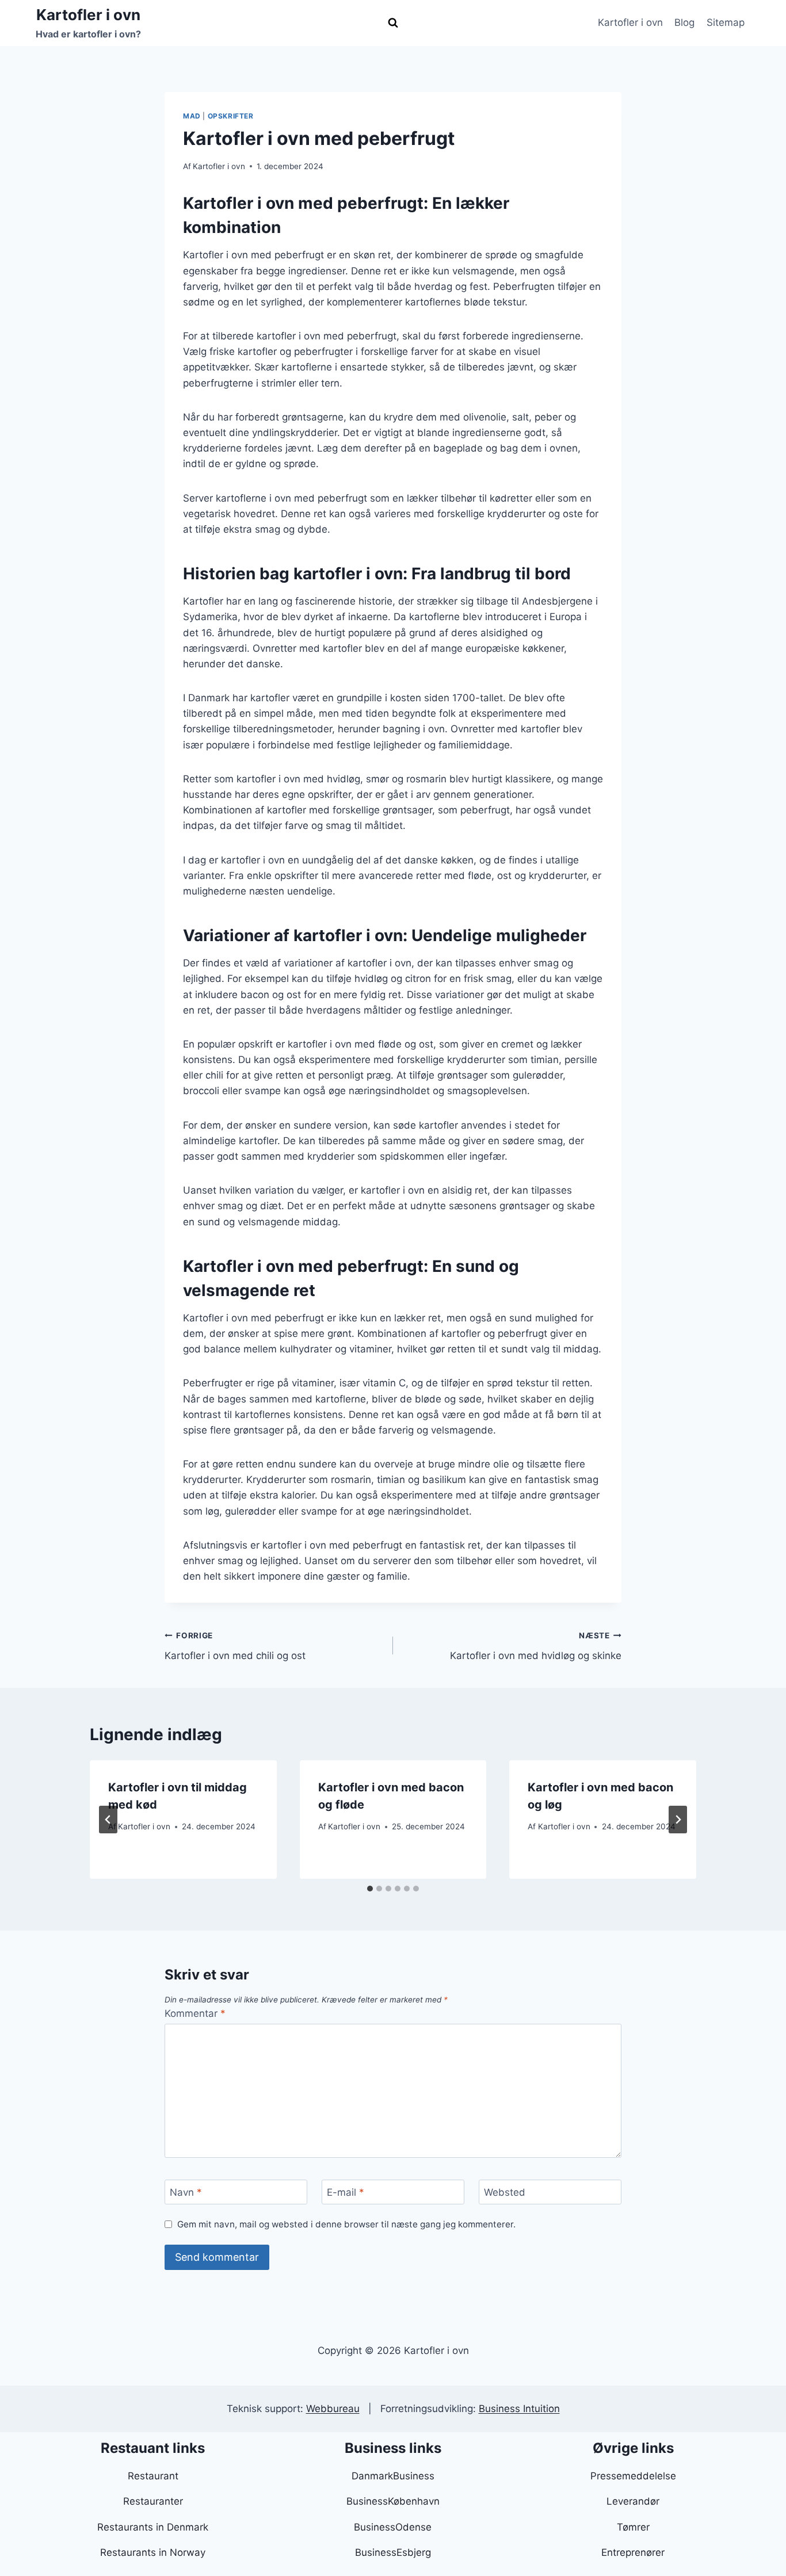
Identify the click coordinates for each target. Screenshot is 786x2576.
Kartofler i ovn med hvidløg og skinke (536, 1646)
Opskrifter (231, 116)
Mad (192, 116)
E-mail (346, 2192)
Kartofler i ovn (630, 22)
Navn (186, 2192)
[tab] (370, 1889)
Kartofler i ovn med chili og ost (235, 1646)
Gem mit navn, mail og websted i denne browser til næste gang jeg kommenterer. (346, 2224)
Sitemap (726, 22)
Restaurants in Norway (153, 2552)
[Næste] (678, 1820)
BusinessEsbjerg (393, 2552)
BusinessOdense (393, 2527)
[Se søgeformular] (393, 23)
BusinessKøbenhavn (393, 2501)
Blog (684, 22)
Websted (505, 2192)
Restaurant (153, 2476)
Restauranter (153, 2501)
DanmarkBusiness (393, 2476)
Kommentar (195, 2013)
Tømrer (633, 2527)
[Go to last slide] (108, 1820)
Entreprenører (633, 2552)
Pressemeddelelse (633, 2476)
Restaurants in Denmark (153, 2527)
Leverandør (633, 2501)
